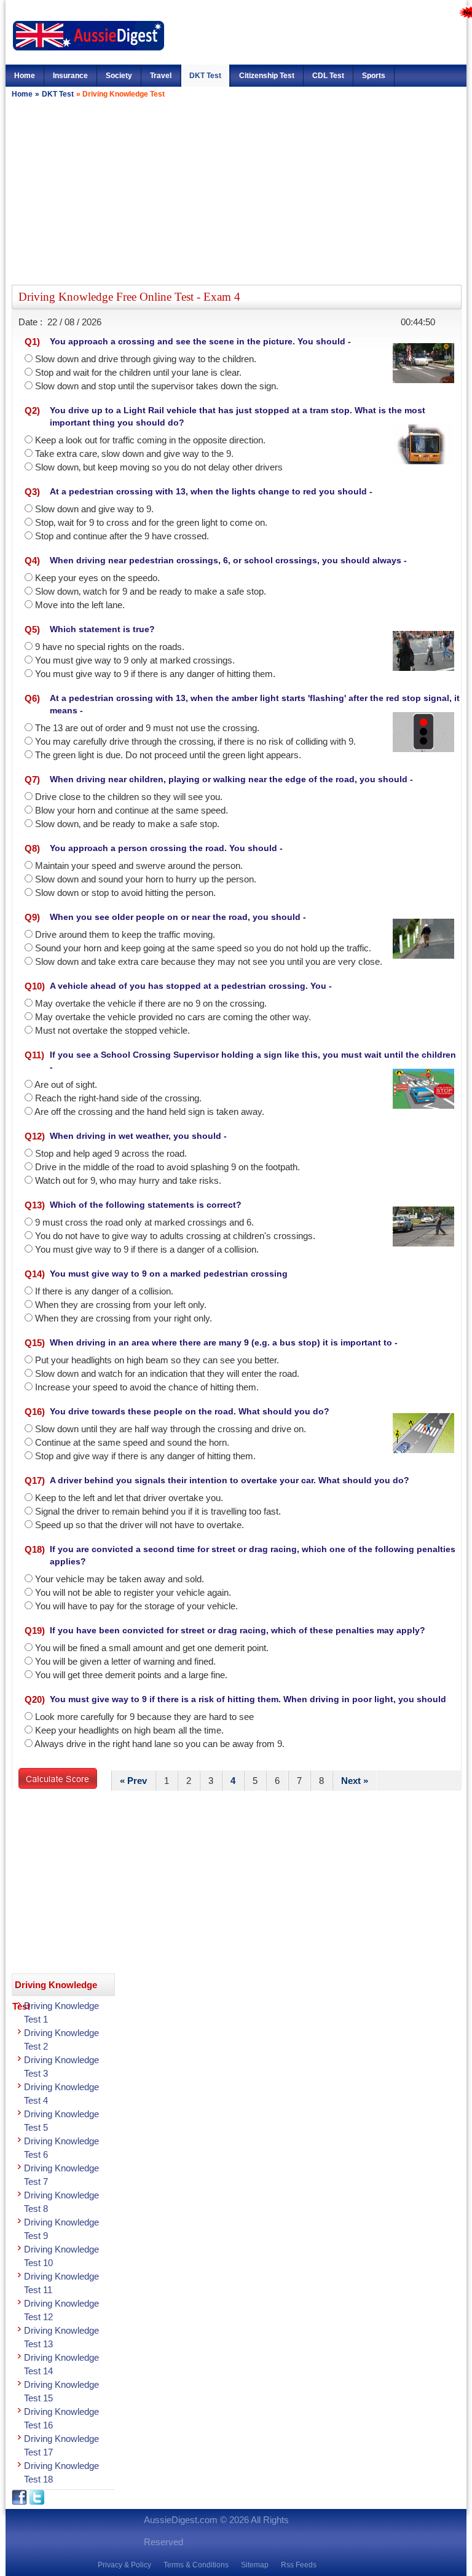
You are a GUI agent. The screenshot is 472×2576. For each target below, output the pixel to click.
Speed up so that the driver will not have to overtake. (140, 1525)
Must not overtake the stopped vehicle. (112, 1030)
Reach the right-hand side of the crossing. (118, 1098)
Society (119, 76)
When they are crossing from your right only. (124, 1318)
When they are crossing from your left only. (121, 1305)
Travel (161, 76)
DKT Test (205, 76)
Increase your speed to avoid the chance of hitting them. (147, 1387)
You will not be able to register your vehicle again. (133, 1592)
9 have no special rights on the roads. (110, 647)
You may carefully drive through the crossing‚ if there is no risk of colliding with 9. (195, 741)
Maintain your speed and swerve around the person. (139, 866)
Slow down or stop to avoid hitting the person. (125, 893)
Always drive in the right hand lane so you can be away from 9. (159, 1744)
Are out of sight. (66, 1084)
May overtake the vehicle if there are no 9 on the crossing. (151, 1003)
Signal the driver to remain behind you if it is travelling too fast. (158, 1511)
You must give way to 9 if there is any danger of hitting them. (155, 674)
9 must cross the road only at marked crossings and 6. (144, 1222)
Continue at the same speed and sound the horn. (132, 1442)
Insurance (70, 76)
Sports (374, 76)
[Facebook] (21, 2502)
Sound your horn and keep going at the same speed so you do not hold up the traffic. (203, 948)
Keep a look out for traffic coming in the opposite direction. (150, 440)
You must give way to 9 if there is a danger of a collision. (147, 1249)
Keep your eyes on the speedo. (97, 578)
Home (25, 76)
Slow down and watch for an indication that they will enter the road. (167, 1373)
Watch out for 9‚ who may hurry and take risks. (128, 1180)
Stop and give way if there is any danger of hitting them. (145, 1456)
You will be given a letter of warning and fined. (125, 1661)
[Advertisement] (236, 190)
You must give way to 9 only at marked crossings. (135, 660)
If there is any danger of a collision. (104, 1291)
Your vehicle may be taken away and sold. (120, 1579)
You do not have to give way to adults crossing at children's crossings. (175, 1236)
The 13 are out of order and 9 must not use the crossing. (147, 728)
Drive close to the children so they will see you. (129, 797)
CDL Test (328, 76)
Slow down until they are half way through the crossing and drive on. (171, 1429)
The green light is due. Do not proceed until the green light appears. (168, 755)
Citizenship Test (267, 76)
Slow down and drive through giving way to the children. (146, 359)
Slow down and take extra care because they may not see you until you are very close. (209, 961)
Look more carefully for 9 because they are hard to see (144, 1717)
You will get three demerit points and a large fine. (131, 1675)
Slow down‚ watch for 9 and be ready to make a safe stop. (151, 591)
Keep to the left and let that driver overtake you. (129, 1498)
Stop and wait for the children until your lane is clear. (138, 372)
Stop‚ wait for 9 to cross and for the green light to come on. (151, 522)
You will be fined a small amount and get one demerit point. (152, 1648)
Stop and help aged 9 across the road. (111, 1153)
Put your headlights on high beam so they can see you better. (157, 1360)
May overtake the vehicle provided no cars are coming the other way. (173, 1017)
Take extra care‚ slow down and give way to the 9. (134, 454)
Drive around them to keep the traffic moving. (125, 934)
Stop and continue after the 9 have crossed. (122, 536)
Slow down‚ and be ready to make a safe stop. (127, 824)
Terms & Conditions (196, 2565)
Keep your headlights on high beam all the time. (129, 1730)
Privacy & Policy (124, 2565)
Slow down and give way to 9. (94, 509)
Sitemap (255, 2565)
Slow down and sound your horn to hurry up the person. (146, 879)
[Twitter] (37, 2502)
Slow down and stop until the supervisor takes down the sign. (157, 386)
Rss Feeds (299, 2565)
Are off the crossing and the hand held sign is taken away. (149, 1112)
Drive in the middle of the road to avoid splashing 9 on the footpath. (167, 1167)
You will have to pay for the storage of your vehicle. (136, 1606)
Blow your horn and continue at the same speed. (132, 810)
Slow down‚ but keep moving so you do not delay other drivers (159, 467)
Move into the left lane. (80, 605)
